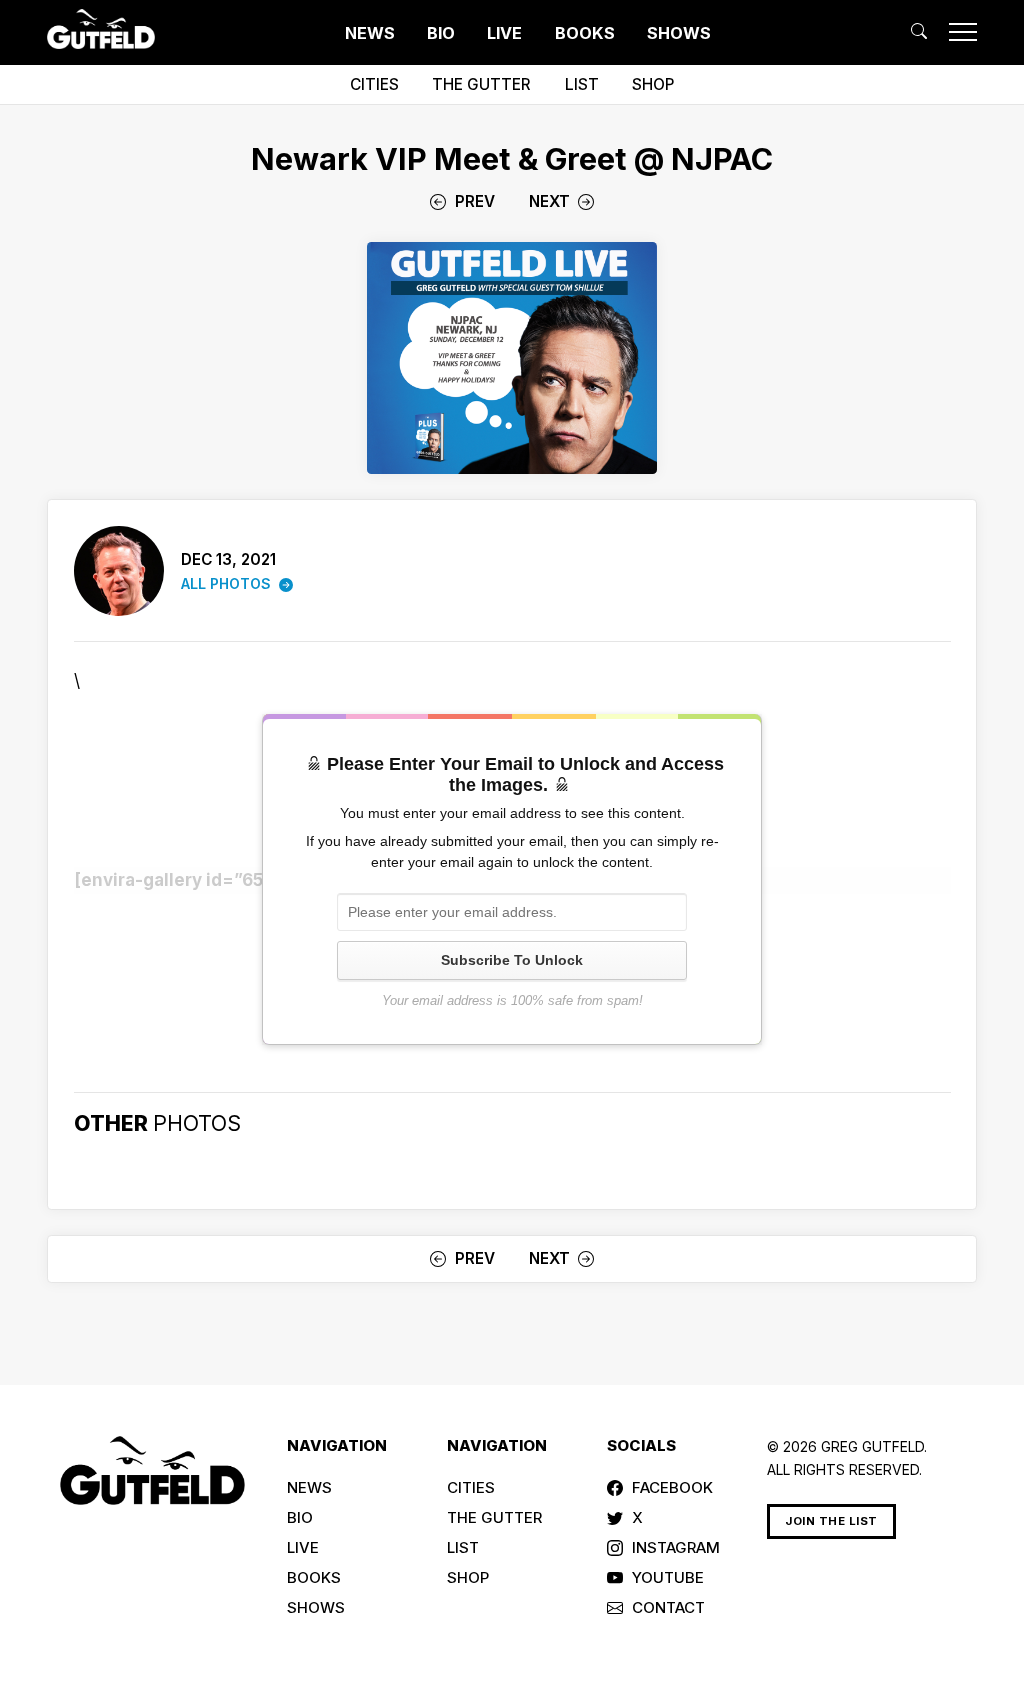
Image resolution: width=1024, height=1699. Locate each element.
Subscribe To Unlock (512, 960)
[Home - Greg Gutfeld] (101, 29)
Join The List (831, 1521)
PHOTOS (197, 1123)
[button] (919, 32)
